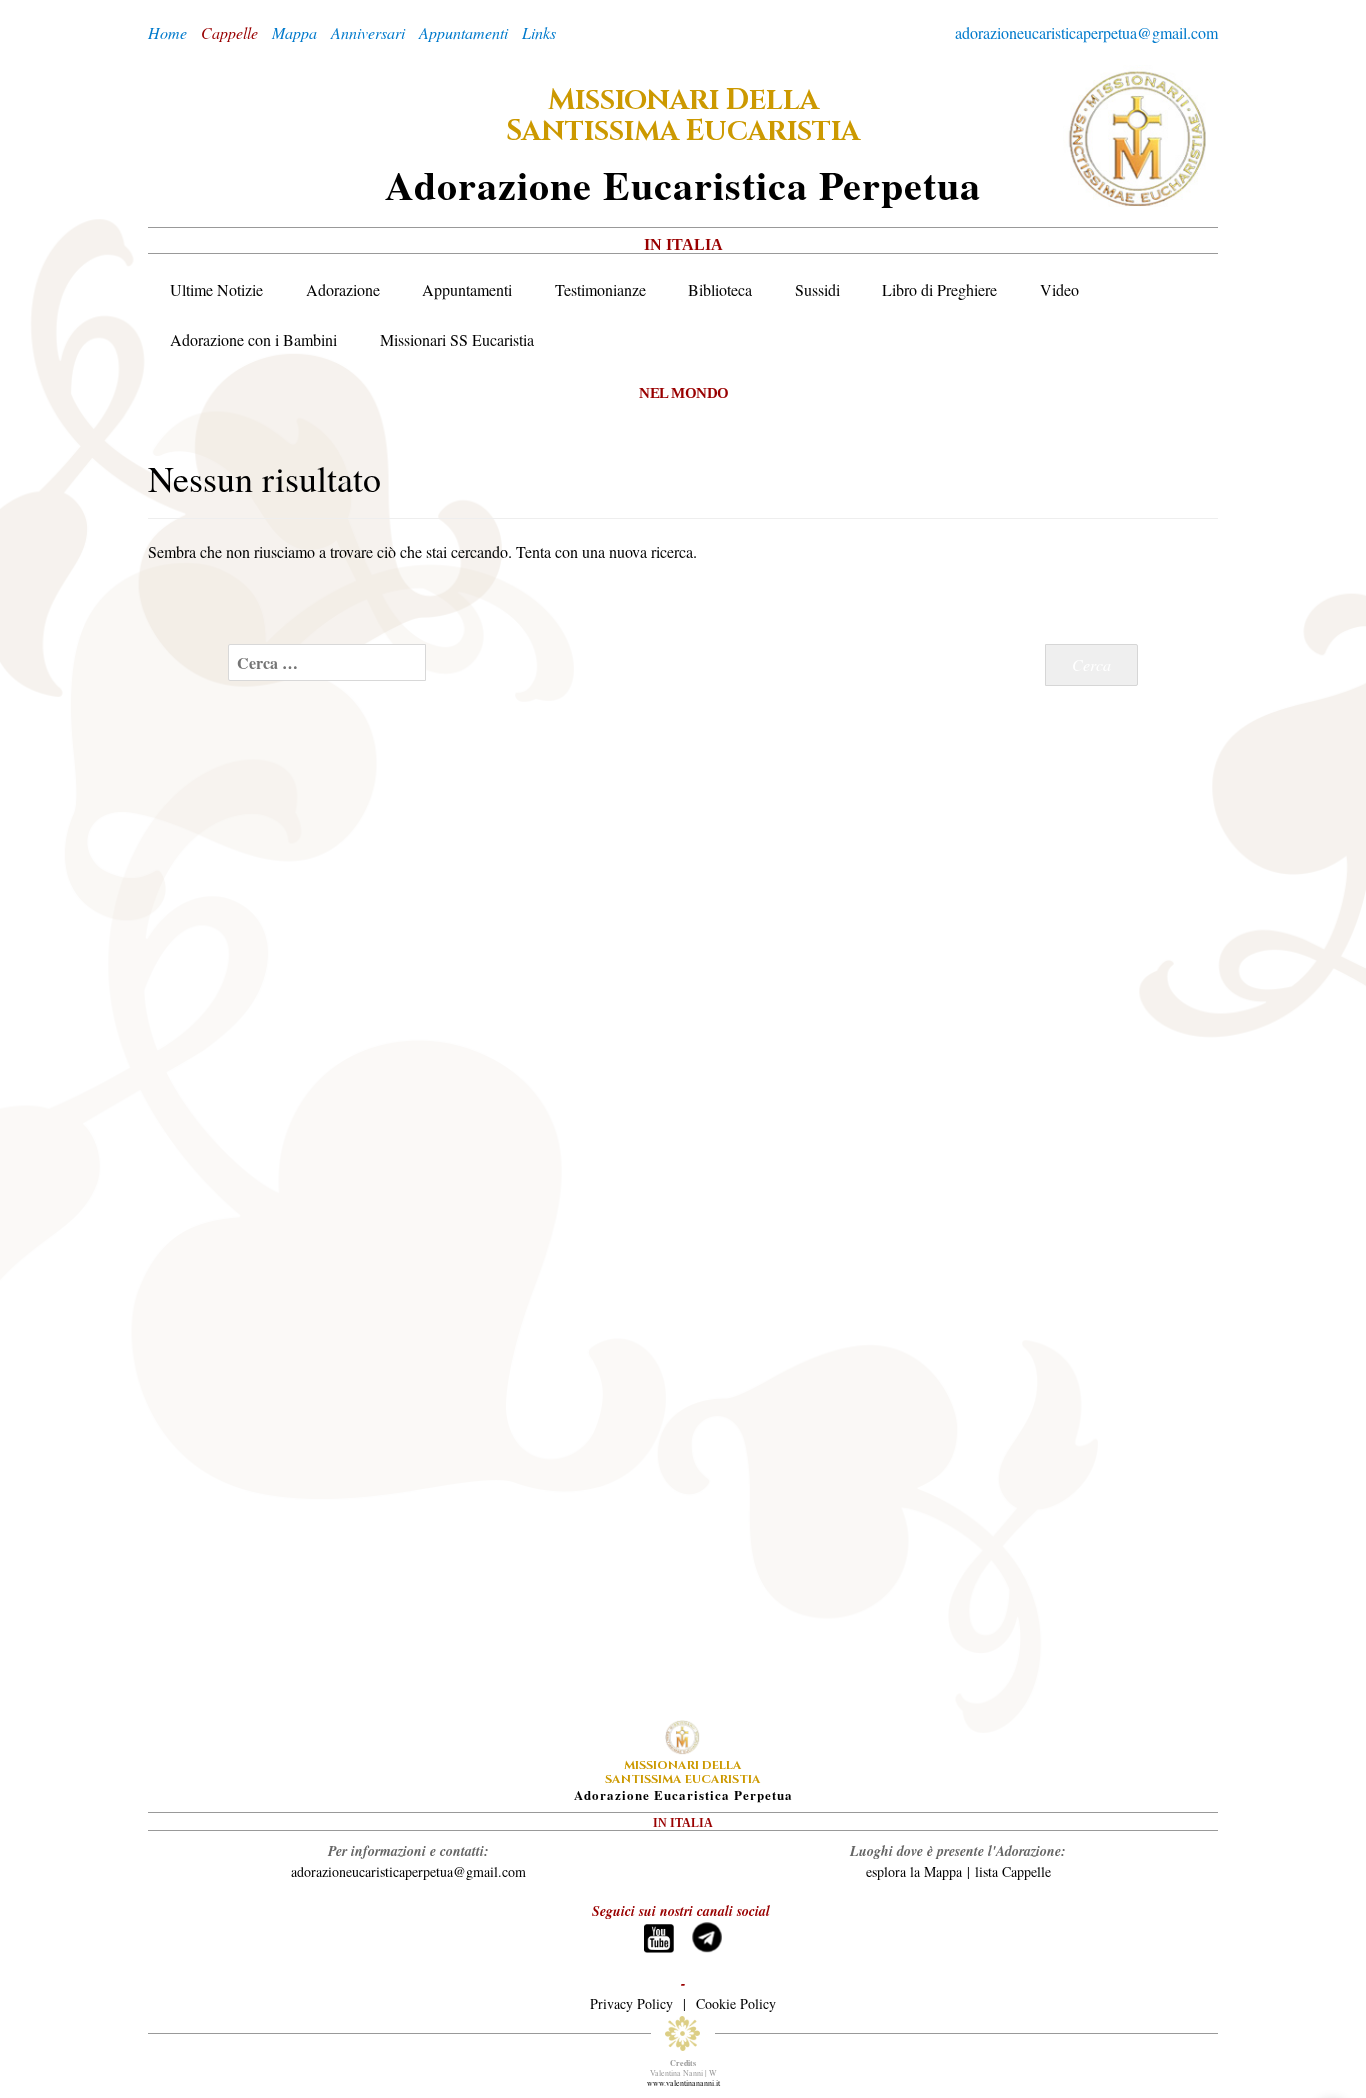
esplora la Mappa (914, 1871)
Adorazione (343, 289)
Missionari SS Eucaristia (457, 339)
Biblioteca (720, 289)
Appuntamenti (467, 289)
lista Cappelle (1013, 1871)
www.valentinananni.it (683, 2083)
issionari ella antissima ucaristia (683, 116)
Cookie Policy (736, 2003)
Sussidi (817, 289)
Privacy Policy (631, 2003)
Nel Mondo (684, 392)
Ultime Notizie (216, 289)
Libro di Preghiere (939, 289)
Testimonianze (600, 289)
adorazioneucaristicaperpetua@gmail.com (1086, 32)
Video (1059, 289)
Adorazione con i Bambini (253, 339)
